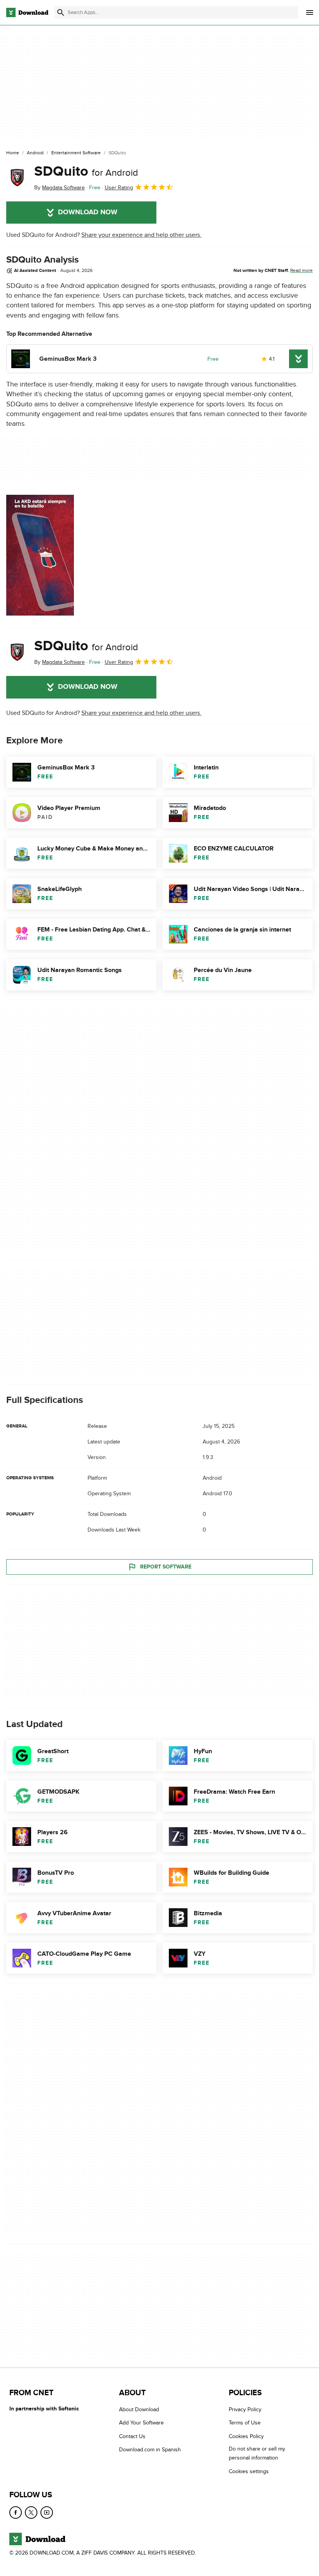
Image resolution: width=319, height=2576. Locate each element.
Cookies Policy (246, 2436)
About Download (139, 2409)
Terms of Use (245, 2423)
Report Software (166, 1566)
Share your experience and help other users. (141, 235)
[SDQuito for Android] (17, 178)
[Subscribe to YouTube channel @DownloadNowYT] (47, 2512)
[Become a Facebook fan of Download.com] (16, 2512)
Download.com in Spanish (150, 2450)
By (60, 188)
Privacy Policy (245, 2409)
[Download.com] (27, 12)
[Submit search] (61, 12)
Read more (301, 270)
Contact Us (132, 2436)
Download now (88, 212)
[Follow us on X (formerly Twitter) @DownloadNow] (31, 2512)
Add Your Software (141, 2423)
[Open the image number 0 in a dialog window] (40, 555)
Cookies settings (249, 2471)
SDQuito (86, 171)
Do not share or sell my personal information (257, 2453)
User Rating (119, 188)
